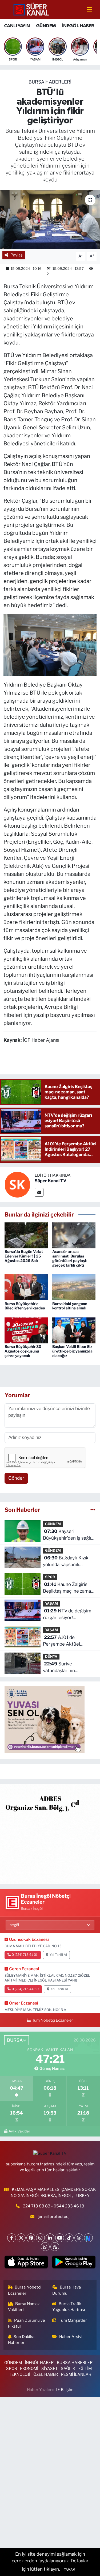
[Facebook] (12, 2238)
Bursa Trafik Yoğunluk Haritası (69, 2307)
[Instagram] (40, 2238)
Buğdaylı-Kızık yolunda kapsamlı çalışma (66, 1562)
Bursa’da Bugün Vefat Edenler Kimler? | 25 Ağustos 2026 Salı (24, 1256)
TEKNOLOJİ (19, 2374)
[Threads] (79, 2238)
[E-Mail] (39, 1192)
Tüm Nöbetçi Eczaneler (52, 2020)
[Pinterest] (31, 2238)
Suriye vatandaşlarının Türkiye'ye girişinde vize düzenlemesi (68, 1668)
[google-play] (74, 2263)
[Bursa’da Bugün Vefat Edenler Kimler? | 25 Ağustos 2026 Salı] (26, 1235)
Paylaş (17, 255)
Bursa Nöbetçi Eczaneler (25, 2290)
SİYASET (50, 2369)
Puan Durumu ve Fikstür (27, 2323)
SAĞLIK (68, 2369)
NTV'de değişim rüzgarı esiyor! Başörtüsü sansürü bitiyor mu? (67, 1615)
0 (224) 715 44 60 (25, 1989)
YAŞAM (51, 1603)
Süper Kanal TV (51, 1181)
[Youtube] (60, 2238)
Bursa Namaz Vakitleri (24, 2307)
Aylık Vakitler (19, 2131)
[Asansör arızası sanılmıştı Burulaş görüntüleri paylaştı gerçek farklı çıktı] (74, 1235)
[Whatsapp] (45, 2247)
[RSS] (55, 2247)
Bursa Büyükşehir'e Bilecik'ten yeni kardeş (25, 1306)
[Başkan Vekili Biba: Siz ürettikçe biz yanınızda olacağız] (74, 1330)
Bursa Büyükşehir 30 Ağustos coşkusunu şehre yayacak (23, 1351)
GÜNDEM (46, 26)
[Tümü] (93, 1510)
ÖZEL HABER (46, 2374)
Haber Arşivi (71, 2337)
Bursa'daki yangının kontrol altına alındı (70, 1306)
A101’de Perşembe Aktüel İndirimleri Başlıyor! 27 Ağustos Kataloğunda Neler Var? (66, 1641)
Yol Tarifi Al (58, 1955)
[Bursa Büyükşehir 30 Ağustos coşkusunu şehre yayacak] (26, 1330)
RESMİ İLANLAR (76, 2374)
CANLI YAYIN (17, 26)
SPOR (50, 1577)
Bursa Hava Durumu (67, 2290)
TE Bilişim (64, 2390)
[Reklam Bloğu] (50, 1833)
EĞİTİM (85, 2369)
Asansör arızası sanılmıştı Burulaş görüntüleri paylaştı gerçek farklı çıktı (70, 1258)
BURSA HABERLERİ (50, 82)
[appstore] (26, 2263)
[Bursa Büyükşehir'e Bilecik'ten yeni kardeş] (26, 1287)
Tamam (70, 2570)
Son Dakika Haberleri (21, 2340)
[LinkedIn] (50, 2238)
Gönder (16, 1478)
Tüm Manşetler (73, 2320)
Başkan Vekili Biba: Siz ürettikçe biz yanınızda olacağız (72, 1351)
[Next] (88, 2238)
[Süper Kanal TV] (31, 9)
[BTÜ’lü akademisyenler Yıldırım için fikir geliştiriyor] (50, 219)
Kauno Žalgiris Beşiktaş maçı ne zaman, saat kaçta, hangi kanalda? (69, 1588)
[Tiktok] (69, 2238)
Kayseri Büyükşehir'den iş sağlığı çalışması (69, 1535)
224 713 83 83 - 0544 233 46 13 (54, 2206)
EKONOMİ (29, 2369)
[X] (21, 2238)
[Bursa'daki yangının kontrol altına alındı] (74, 1287)
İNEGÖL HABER (78, 26)
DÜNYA (51, 1656)
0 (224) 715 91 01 (25, 1955)
